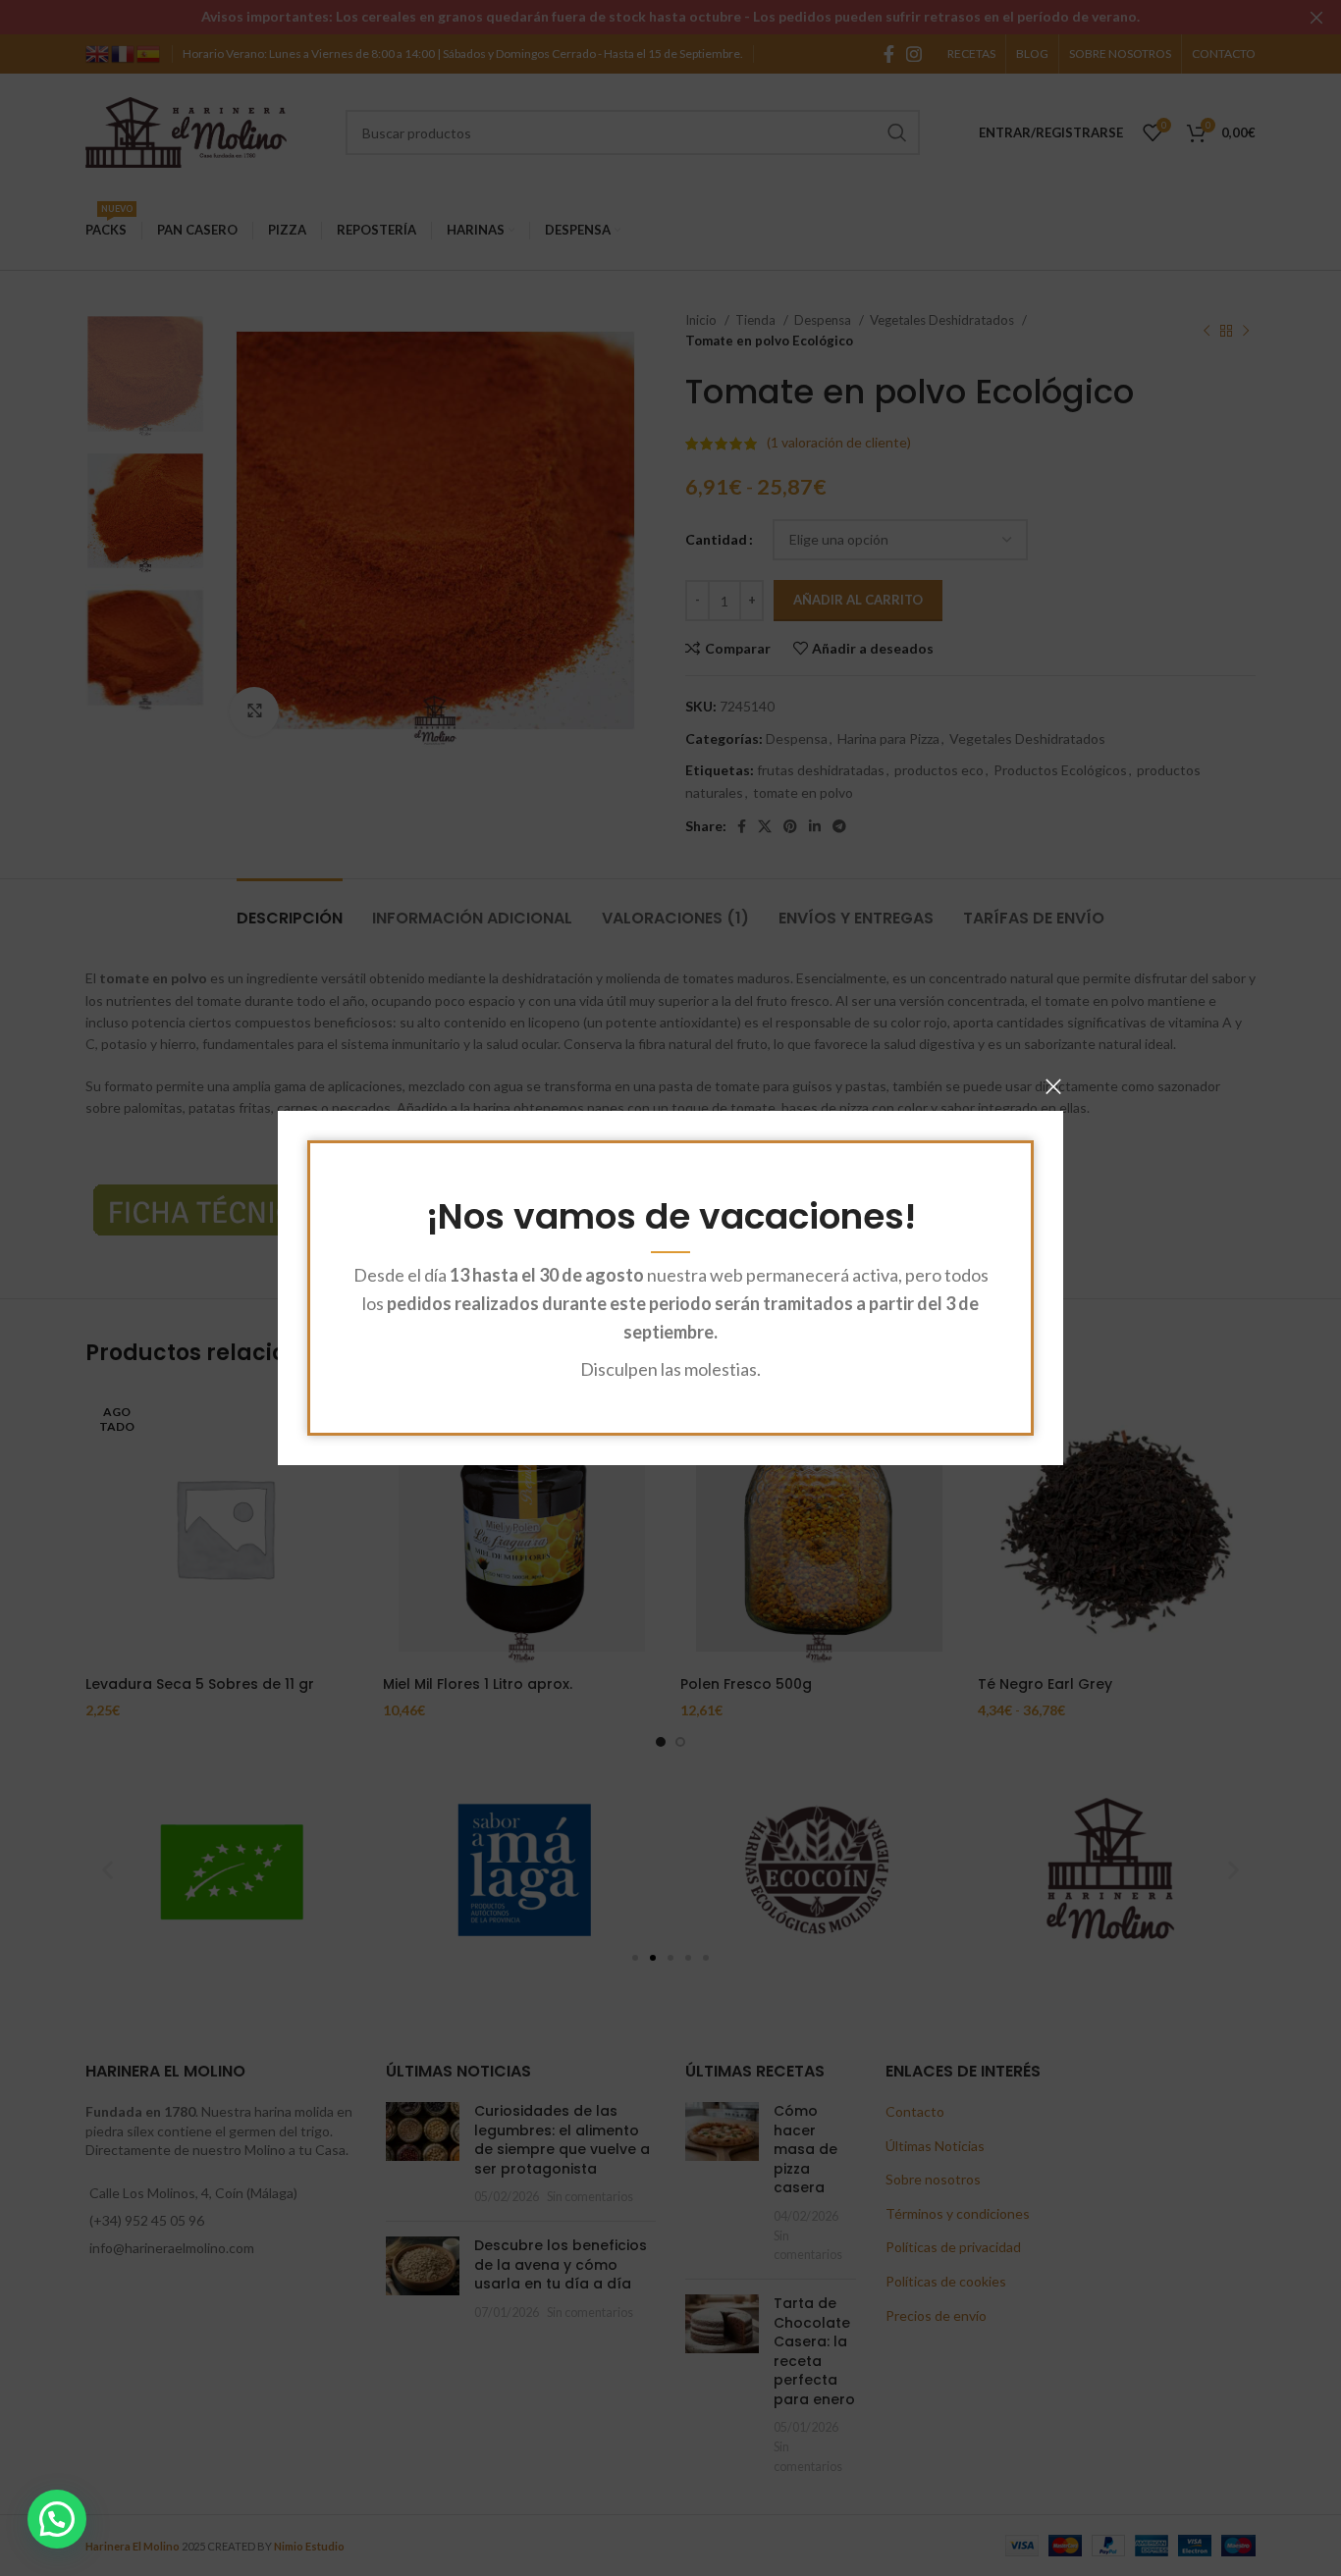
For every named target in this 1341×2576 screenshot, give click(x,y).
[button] (57, 2519)
